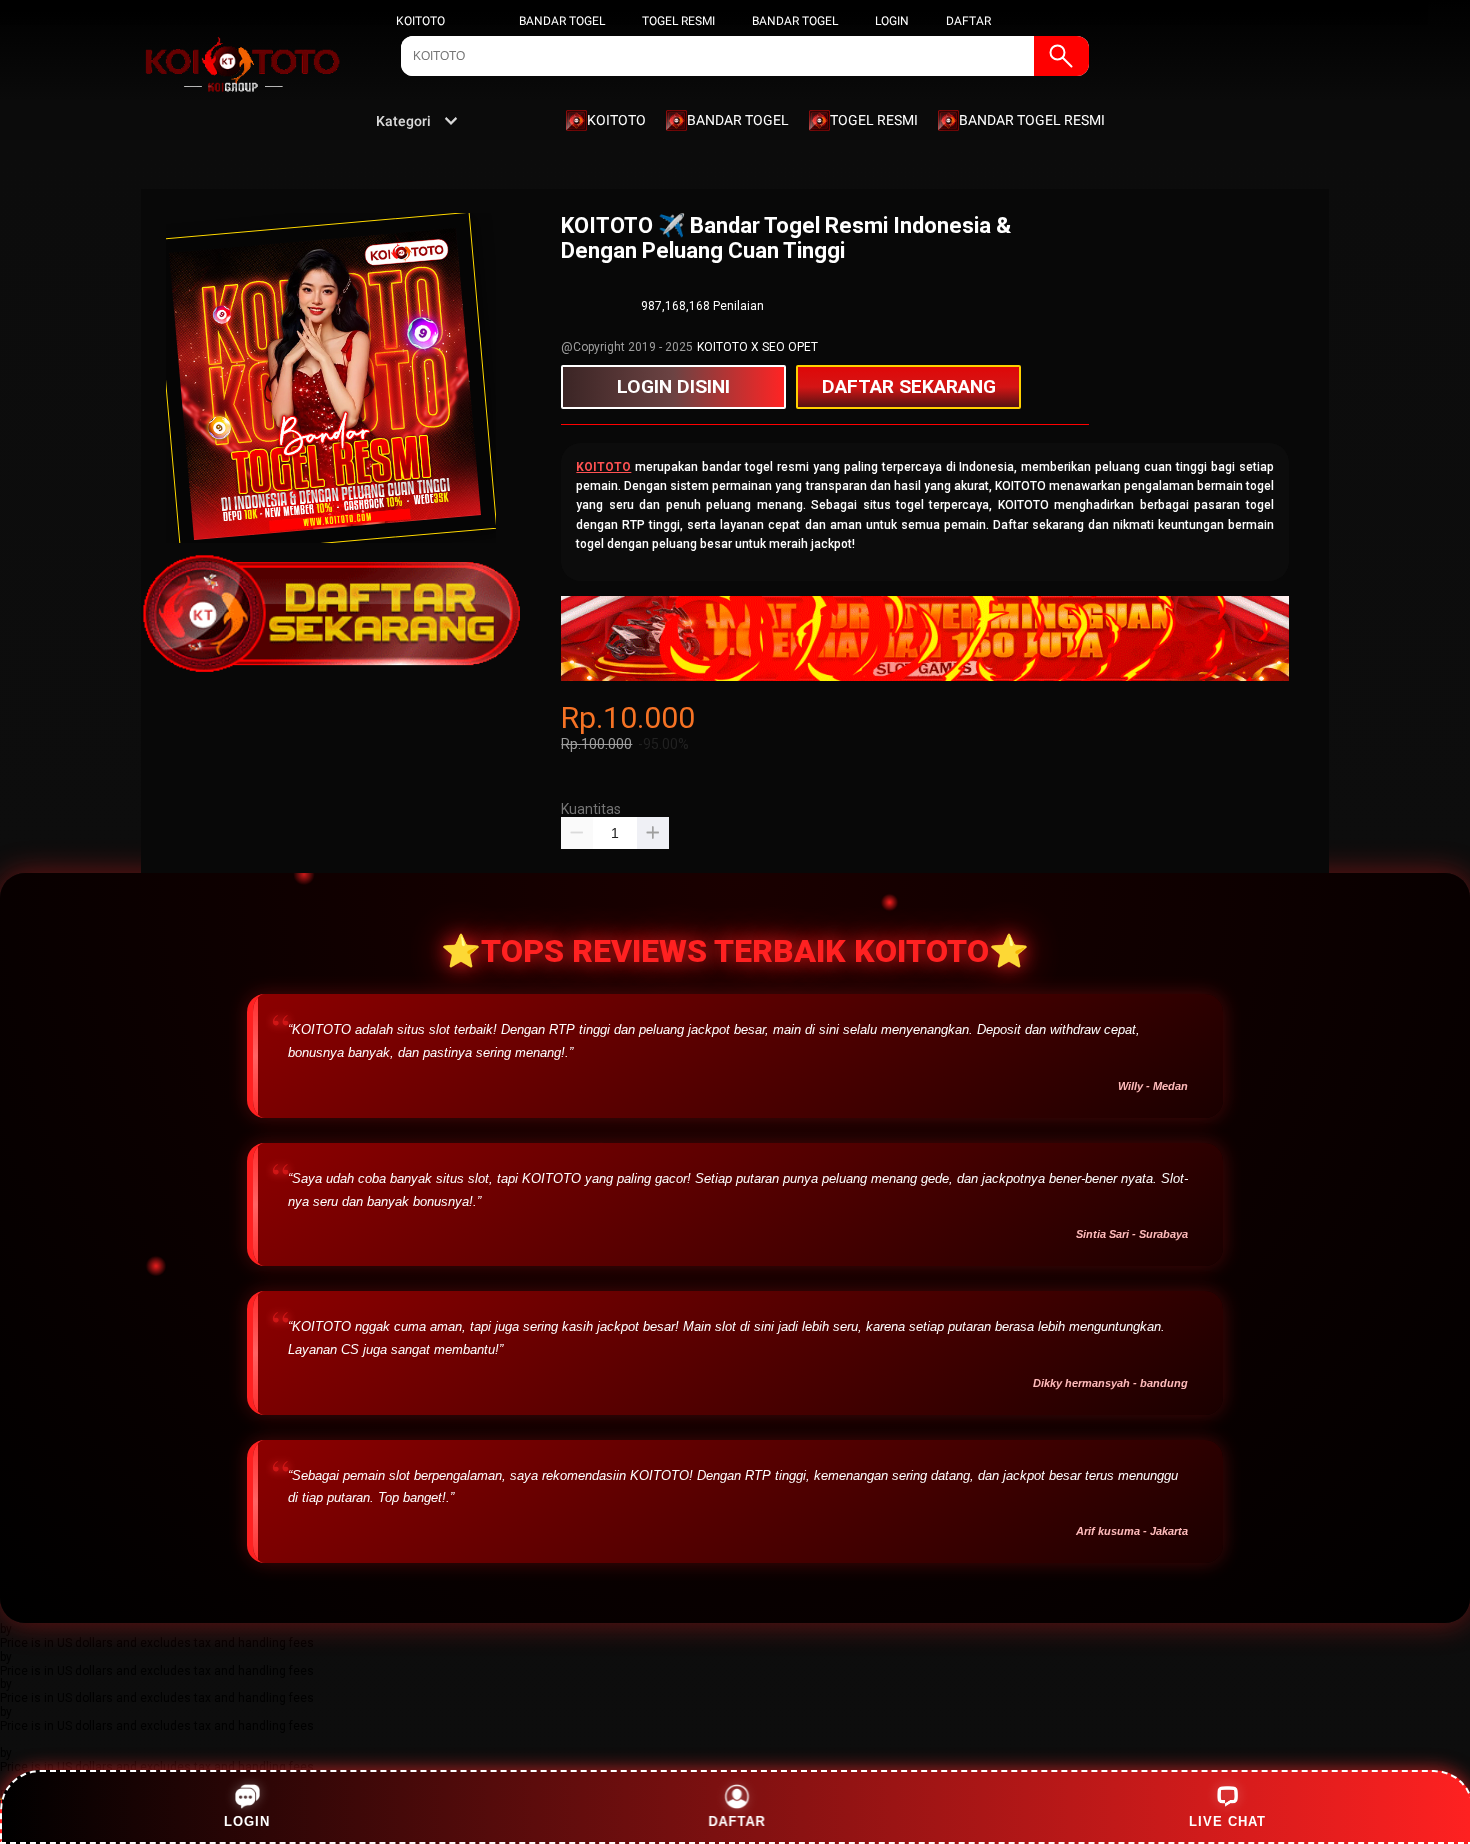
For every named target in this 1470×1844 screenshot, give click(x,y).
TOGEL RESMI (678, 21)
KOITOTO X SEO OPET (757, 347)
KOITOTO (420, 21)
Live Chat (1227, 1821)
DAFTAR (968, 21)
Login (247, 1821)
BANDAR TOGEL (562, 21)
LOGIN (892, 21)
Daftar (736, 1821)
